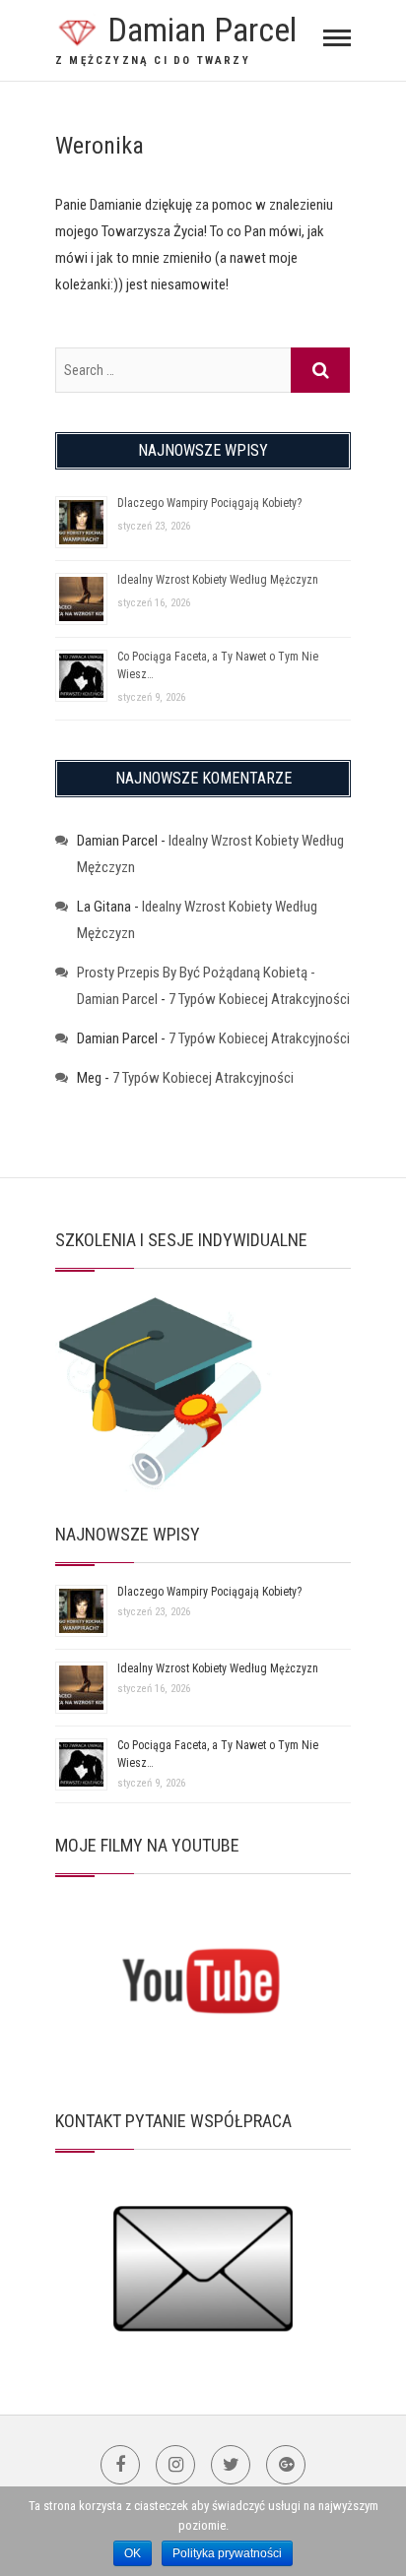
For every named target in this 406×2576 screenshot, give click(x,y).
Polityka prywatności (227, 2553)
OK (133, 2553)
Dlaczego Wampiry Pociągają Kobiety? (209, 503)
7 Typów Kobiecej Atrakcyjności (259, 999)
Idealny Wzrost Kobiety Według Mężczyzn (218, 580)
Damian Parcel (202, 30)
